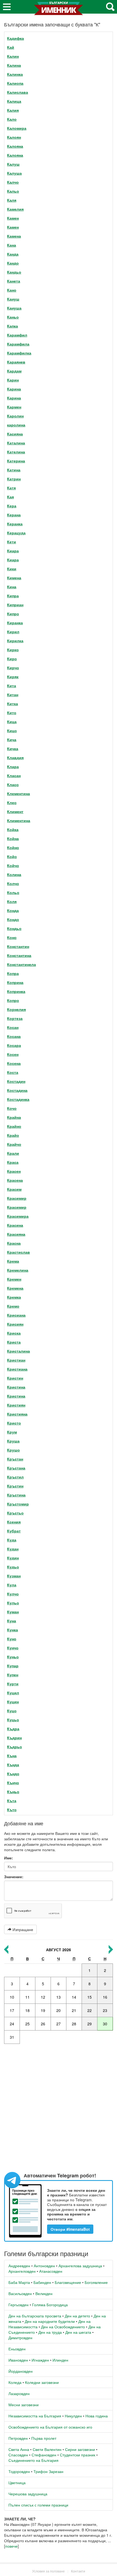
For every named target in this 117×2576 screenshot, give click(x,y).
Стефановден (44, 2455)
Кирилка (15, 641)
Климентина (19, 820)
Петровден (18, 2438)
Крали (13, 1153)
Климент (15, 811)
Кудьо (13, 1567)
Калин (13, 56)
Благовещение (68, 2282)
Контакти (78, 2571)
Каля (12, 200)
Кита (12, 686)
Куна (12, 1621)
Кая (10, 497)
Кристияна (17, 1414)
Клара (13, 766)
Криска (14, 1333)
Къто (12, 1810)
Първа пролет (44, 2438)
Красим (14, 1189)
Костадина (17, 1090)
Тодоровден (19, 2471)
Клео (12, 802)
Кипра (13, 596)
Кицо (12, 731)
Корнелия (16, 1009)
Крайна (14, 1117)
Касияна (15, 434)
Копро (13, 1000)
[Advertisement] (59, 2108)
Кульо (13, 1603)
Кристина (16, 1387)
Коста (13, 1072)
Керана (14, 515)
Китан (13, 695)
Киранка (15, 623)
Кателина (16, 452)
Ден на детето (77, 2316)
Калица (14, 101)
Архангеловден (22, 2271)
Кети (12, 542)
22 (90, 2010)
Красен (14, 1171)
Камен (13, 218)
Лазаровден (19, 2393)
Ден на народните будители (50, 2321)
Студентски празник (78, 2455)
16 (105, 1997)
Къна (12, 1756)
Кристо (14, 1423)
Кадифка (16, 38)
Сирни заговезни (80, 2449)
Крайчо (14, 1144)
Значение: (14, 1877)
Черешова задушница (28, 2494)
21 (74, 2010)
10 (12, 1997)
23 (105, 2010)
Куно (12, 1639)
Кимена (14, 578)
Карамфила (18, 344)
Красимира (18, 1216)
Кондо (13, 919)
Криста (14, 1342)
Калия (13, 110)
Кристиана (17, 1369)
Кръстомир (18, 1504)
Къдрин (14, 1738)
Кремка (14, 1297)
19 (43, 2010)
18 (27, 2010)
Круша (13, 1441)
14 (74, 1997)
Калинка (15, 74)
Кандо (13, 263)
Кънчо (13, 1783)
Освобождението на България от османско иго (50, 2427)
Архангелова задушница (80, 2266)
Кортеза (15, 1018)
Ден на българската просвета (35, 2316)
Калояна (15, 146)
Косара (14, 1045)
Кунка (13, 1630)
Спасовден (18, 2455)
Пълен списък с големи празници (38, 2505)
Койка (13, 829)
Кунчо (13, 1648)
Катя (11, 488)
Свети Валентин (47, 2449)
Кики (12, 569)
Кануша (14, 308)
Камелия (15, 209)
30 (105, 2024)
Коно (12, 937)
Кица (12, 722)
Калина (14, 65)
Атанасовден (51, 2271)
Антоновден (44, 2266)
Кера (12, 506)
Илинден (60, 2360)
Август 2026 (59, 1950)
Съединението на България (33, 2460)
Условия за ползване (48, 2571)
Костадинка (18, 1099)
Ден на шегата (78, 2332)
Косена (14, 1063)
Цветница (17, 2483)
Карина (14, 389)
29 (90, 2024)
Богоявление (96, 2282)
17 (12, 2010)
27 (59, 2024)
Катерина (16, 461)
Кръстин (15, 1486)
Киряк (13, 677)
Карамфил (17, 335)
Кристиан (16, 1360)
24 (12, 2024)
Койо (12, 856)
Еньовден (17, 2349)
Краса (13, 1162)
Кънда (13, 1765)
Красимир (17, 1198)
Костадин (16, 1081)
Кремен (14, 1279)
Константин (18, 946)
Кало (12, 119)
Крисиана (16, 1315)
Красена (15, 1180)
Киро (12, 659)
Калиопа (15, 83)
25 (27, 2024)
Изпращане (22, 1929)
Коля (12, 901)
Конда (13, 910)
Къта (12, 1801)
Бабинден (42, 2282)
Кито (12, 713)
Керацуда (16, 533)
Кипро (13, 614)
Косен (13, 1054)
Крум (12, 1432)
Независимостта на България (35, 2416)
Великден (44, 2293)
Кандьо (14, 272)
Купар (13, 1666)
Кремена (15, 1288)
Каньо (13, 317)
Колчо (13, 883)
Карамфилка (19, 353)
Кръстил (15, 1477)
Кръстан (15, 1459)
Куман (13, 1612)
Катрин (14, 479)
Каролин (15, 416)
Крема (13, 1261)
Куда (12, 1540)
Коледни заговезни (42, 2382)
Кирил (13, 632)
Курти (13, 1684)
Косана (14, 1036)
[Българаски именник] (59, 10)
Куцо (12, 1711)
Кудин (13, 1558)
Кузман (14, 1576)
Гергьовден (19, 2305)
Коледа (15, 2382)
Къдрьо (15, 1747)
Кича (12, 740)
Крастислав (19, 1252)
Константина (19, 955)
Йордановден (21, 2371)
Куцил (13, 1693)
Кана (12, 245)
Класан (14, 775)
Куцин (13, 1702)
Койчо (13, 865)
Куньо (13, 1657)
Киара (13, 551)
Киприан (15, 605)
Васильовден (20, 2293)
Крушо (13, 1450)
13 (59, 1997)
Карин (13, 380)
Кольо (13, 892)
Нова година (97, 2416)
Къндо (13, 1774)
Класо (13, 784)
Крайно (14, 1126)
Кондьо (14, 928)
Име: (9, 1858)
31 (12, 2037)
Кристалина (19, 1351)
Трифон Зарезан (48, 2471)
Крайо (13, 1135)
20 (59, 2010)
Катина (14, 470)
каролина (16, 425)
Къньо (13, 1792)
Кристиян (16, 1405)
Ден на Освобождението (63, 2327)
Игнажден (40, 2360)
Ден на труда (50, 2332)
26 (43, 2024)
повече (11, 2546)
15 (90, 1997)
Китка (13, 704)
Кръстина (16, 1495)
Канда (13, 254)
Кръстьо (15, 1513)
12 (43, 1997)
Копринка (16, 991)
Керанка (15, 524)
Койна (13, 838)
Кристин (15, 1378)
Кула (12, 1585)
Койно (13, 847)
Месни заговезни (24, 2405)
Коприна (15, 982)
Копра (13, 973)
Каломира (17, 128)
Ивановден (18, 2360)
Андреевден (19, 2266)
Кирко (13, 650)
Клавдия (15, 757)
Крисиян (15, 1324)
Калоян (14, 137)
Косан (13, 1027)
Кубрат (14, 1531)
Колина (14, 874)
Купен (13, 1675)
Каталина (16, 443)
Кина (12, 587)
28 (74, 2024)
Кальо (13, 191)
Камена (14, 236)
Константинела (21, 964)
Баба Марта (19, 2282)
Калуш (13, 164)
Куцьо (13, 1720)
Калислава (18, 92)
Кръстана (16, 1468)
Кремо (13, 1306)
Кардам (14, 371)
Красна (14, 1243)
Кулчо (13, 1594)
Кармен (14, 407)
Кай (11, 47)
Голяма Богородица (50, 2305)
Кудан (13, 1549)
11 (27, 1997)
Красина (15, 1225)
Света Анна (19, 2449)
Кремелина (18, 1270)
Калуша (14, 173)
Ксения (14, 1522)
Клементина (19, 793)
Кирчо (13, 668)
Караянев (16, 362)
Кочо (12, 1108)
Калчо (13, 182)
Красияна (16, 1234)
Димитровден (20, 2338)
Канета (14, 281)
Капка (13, 326)
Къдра (13, 1729)
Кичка (13, 748)
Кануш (13, 299)
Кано (12, 290)
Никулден (73, 2416)
